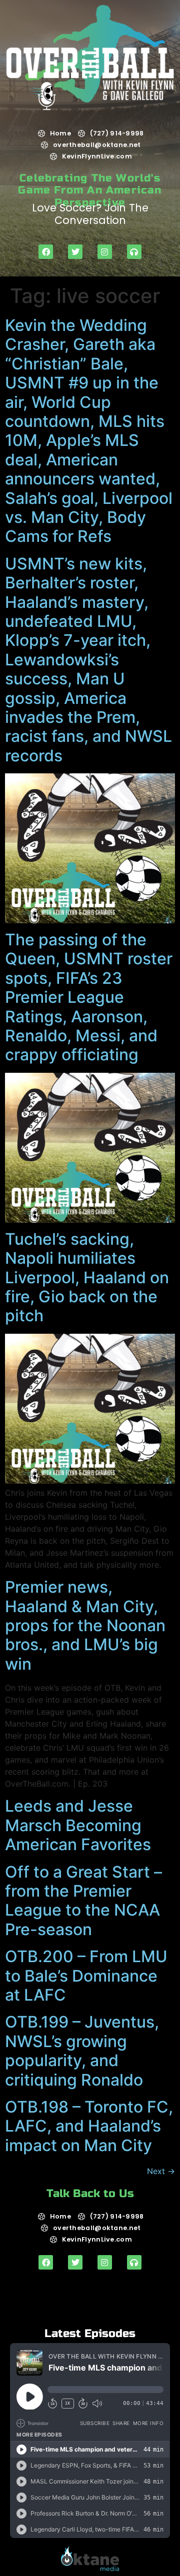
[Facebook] (46, 252)
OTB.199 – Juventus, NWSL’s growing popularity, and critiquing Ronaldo (82, 2051)
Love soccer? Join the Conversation (90, 214)
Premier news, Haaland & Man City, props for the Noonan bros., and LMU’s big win (85, 1625)
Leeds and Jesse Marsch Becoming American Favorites (78, 1825)
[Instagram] (105, 252)
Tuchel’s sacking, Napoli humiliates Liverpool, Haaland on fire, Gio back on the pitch (87, 1278)
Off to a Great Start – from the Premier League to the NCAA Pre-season (83, 1901)
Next (161, 2171)
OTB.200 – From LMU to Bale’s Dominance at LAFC (86, 1976)
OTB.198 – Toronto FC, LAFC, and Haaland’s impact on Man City (89, 2126)
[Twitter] (75, 252)
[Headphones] (134, 252)
